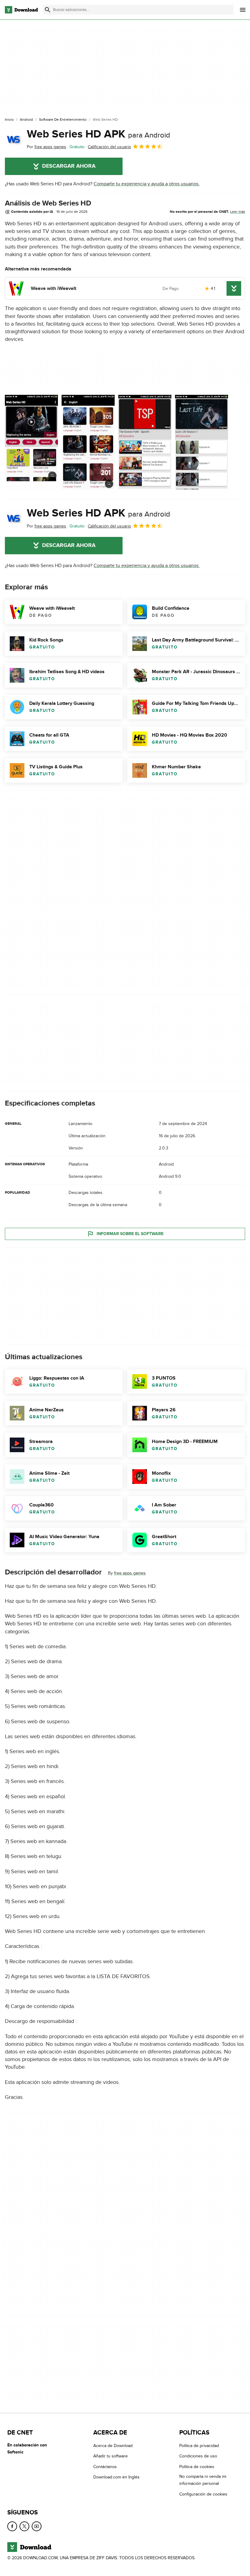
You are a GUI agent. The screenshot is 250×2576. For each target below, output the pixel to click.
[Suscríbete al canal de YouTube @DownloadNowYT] (37, 2526)
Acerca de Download (113, 2446)
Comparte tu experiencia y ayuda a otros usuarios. (147, 184)
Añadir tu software (111, 2456)
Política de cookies (197, 2466)
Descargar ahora (69, 166)
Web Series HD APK (98, 134)
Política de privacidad (199, 2446)
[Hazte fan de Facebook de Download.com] (12, 2526)
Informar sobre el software (130, 1234)
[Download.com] (21, 10)
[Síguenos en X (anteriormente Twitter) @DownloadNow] (24, 2526)
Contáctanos (105, 2466)
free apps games (130, 1573)
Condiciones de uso (198, 2456)
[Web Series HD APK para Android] (13, 139)
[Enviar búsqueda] (48, 10)
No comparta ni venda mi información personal (203, 2480)
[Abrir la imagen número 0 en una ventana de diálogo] (31, 442)
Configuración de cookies (203, 2494)
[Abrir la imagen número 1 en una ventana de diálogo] (88, 442)
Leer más (238, 212)
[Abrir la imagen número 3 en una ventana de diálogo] (202, 442)
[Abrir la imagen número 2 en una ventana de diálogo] (145, 442)
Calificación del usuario (109, 147)
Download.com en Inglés (116, 2477)
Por (46, 147)
